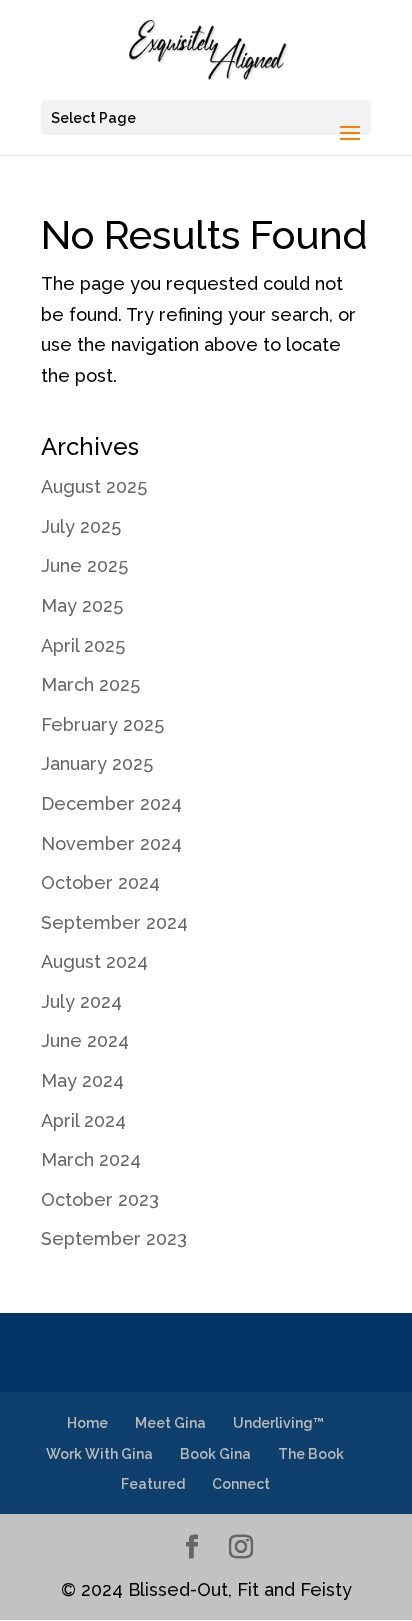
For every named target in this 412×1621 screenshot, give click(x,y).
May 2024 (82, 1080)
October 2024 (100, 882)
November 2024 (111, 843)
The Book (311, 1454)
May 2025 (82, 605)
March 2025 (90, 684)
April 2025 (83, 645)
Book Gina (215, 1454)
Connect (241, 1484)
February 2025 (102, 724)
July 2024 (81, 1001)
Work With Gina (99, 1454)
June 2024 (85, 1040)
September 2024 (114, 922)
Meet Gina (170, 1423)
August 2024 (94, 961)
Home (87, 1423)
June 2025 (84, 565)
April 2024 (83, 1120)
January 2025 (97, 763)
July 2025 (81, 526)
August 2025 (94, 486)
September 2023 (114, 1238)
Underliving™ (278, 1423)
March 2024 (91, 1159)
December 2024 (111, 803)
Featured (153, 1484)
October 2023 (100, 1199)
